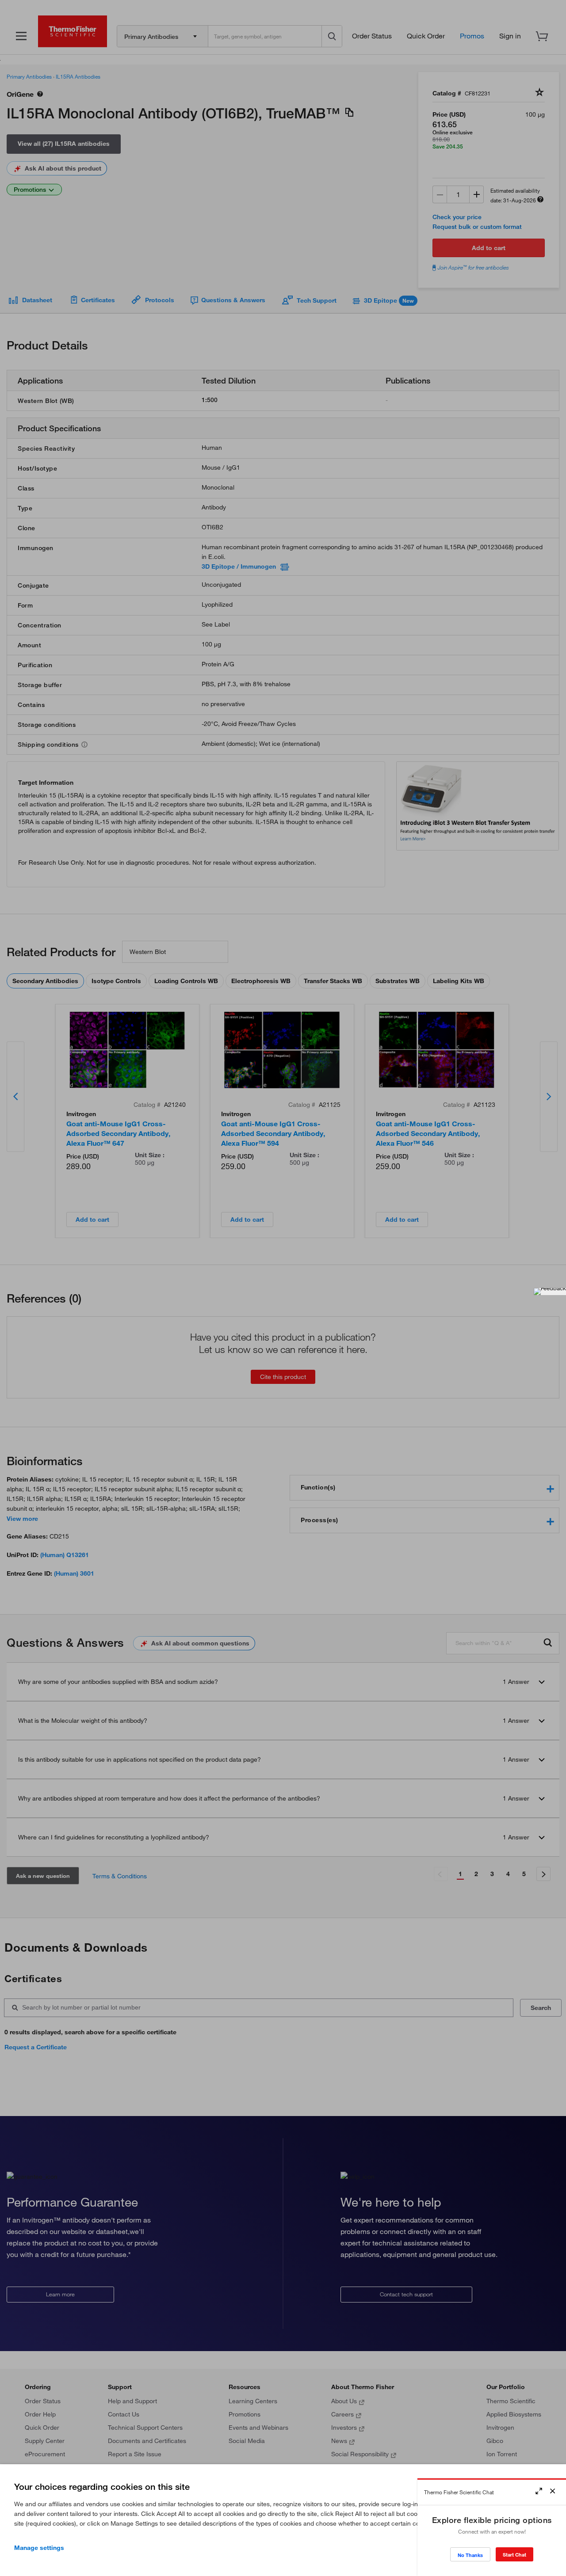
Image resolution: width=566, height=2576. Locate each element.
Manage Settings (39, 2548)
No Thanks (470, 2555)
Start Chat (514, 2555)
